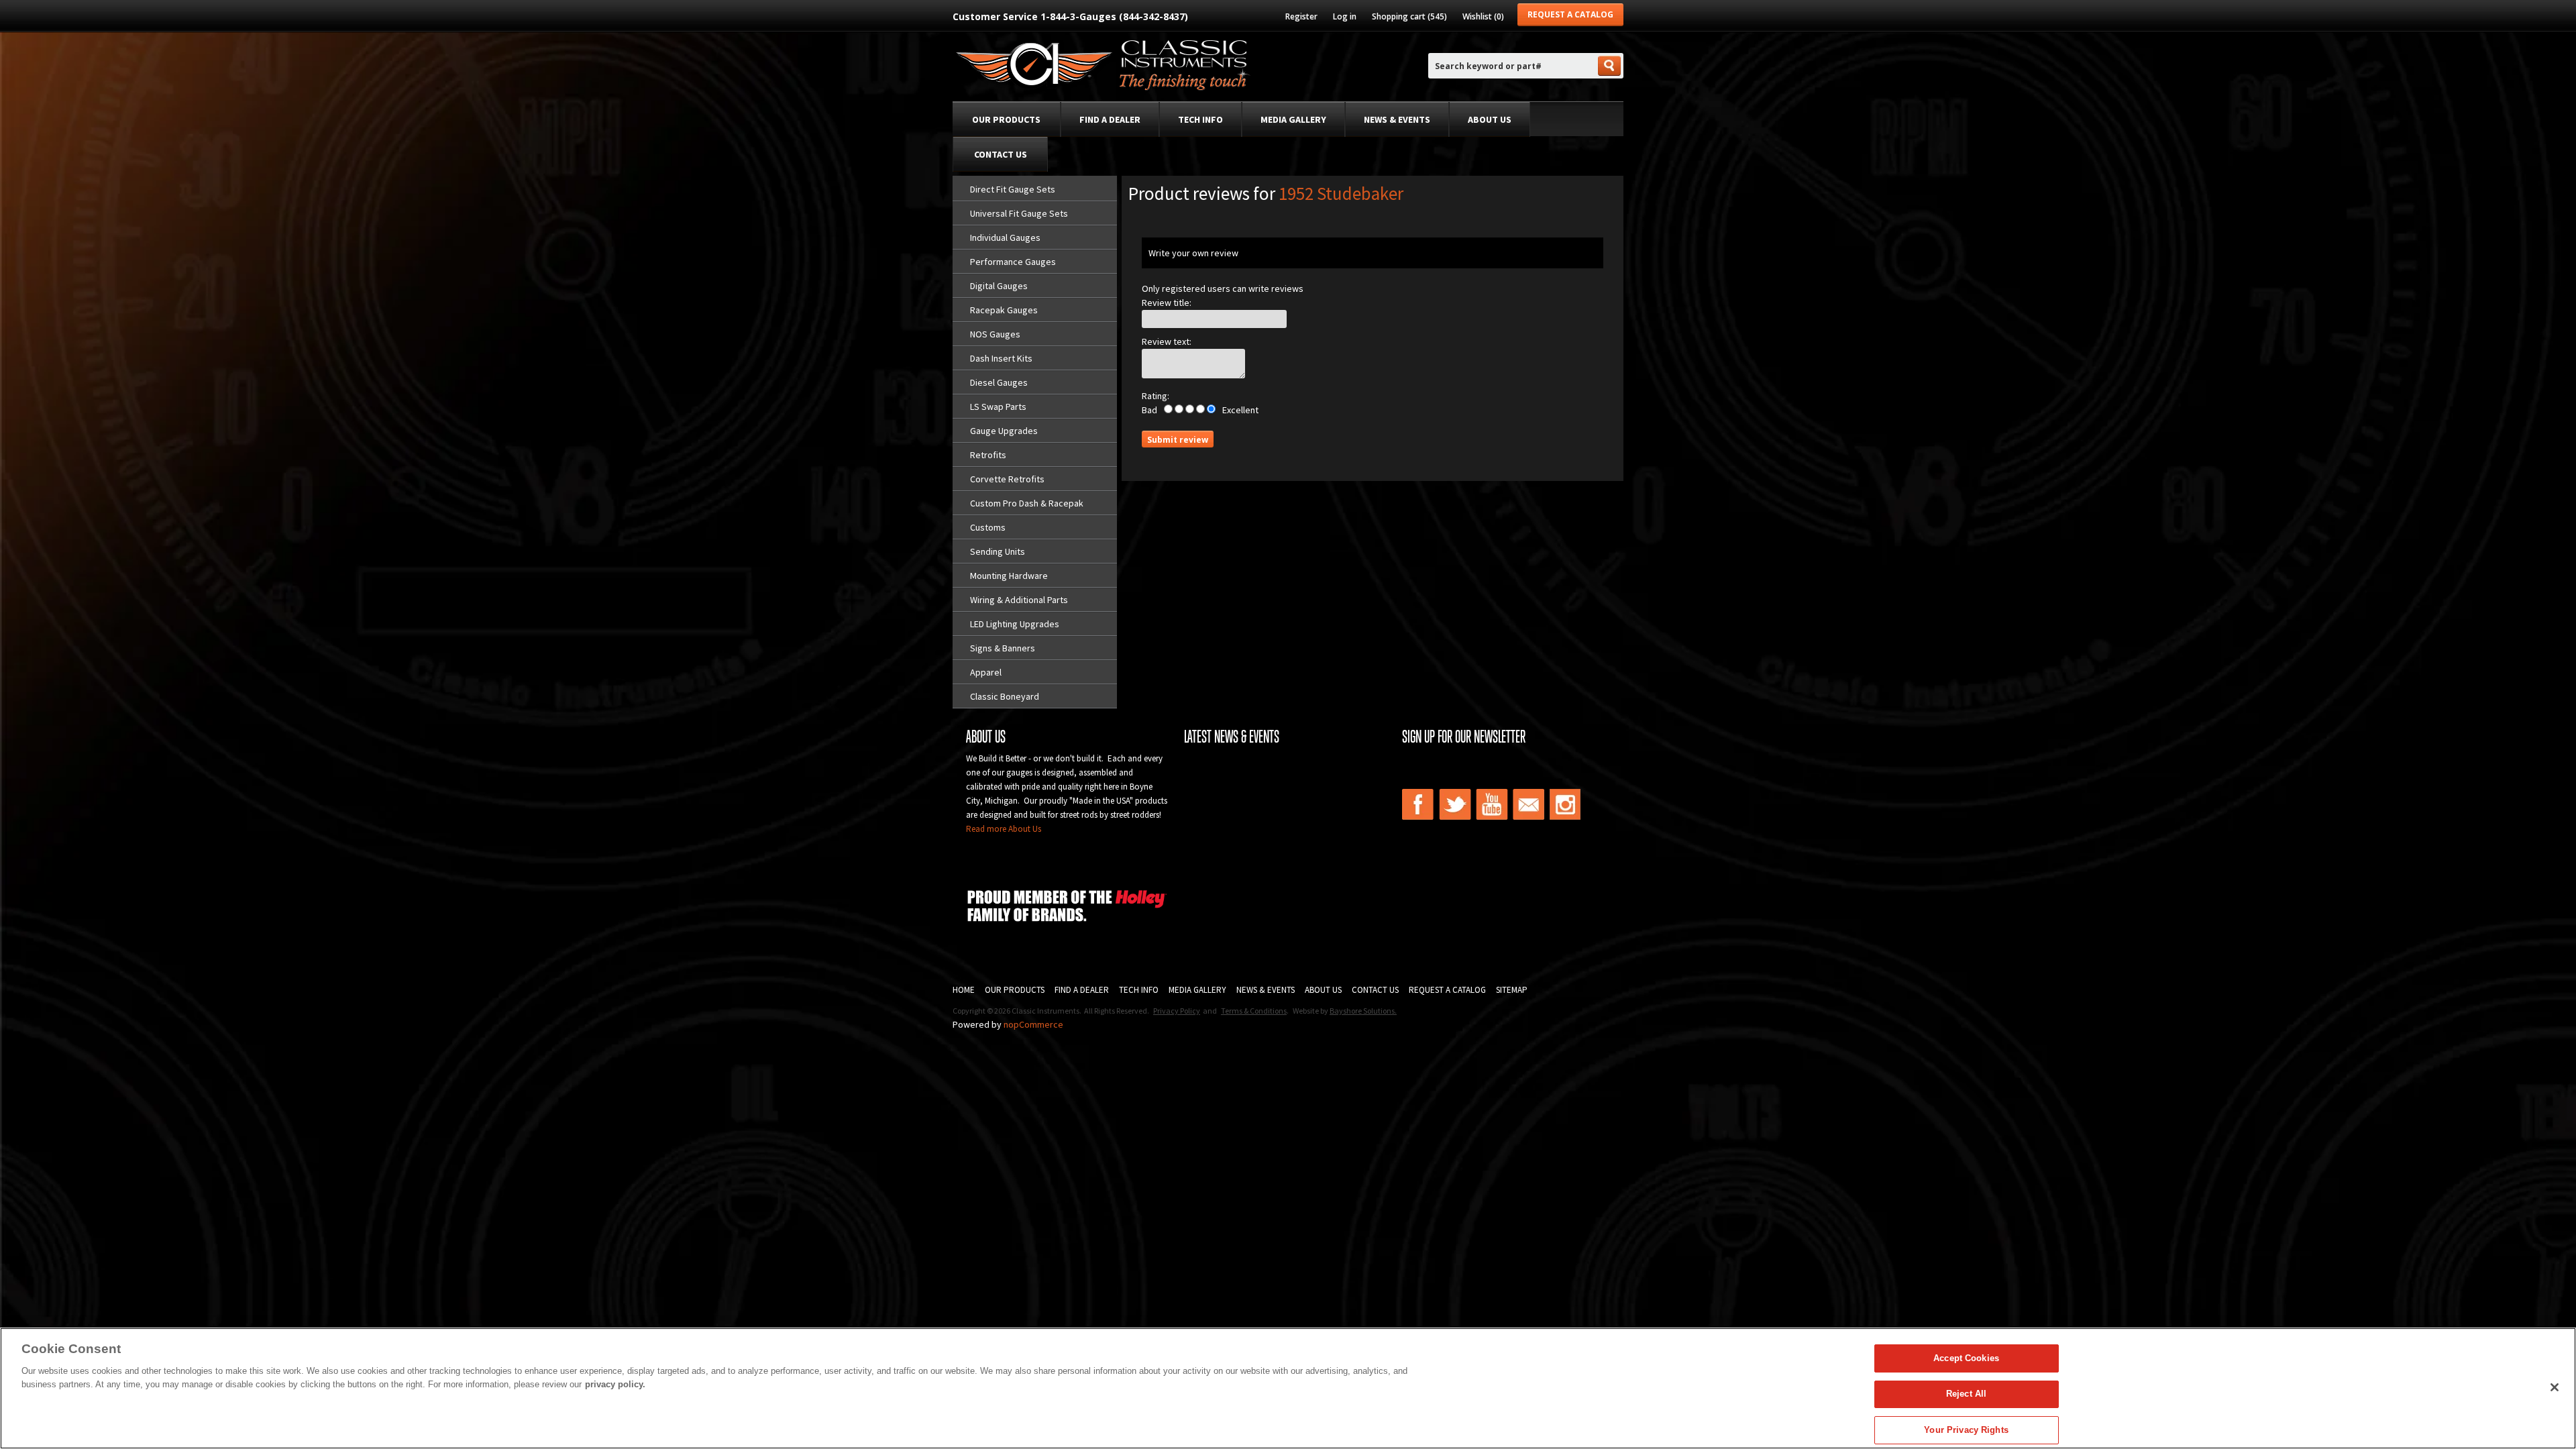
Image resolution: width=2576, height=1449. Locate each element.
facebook (1418, 804)
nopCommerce (1033, 1024)
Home (964, 990)
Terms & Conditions (1254, 1011)
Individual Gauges (1005, 237)
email (1529, 804)
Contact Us (1001, 154)
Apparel (986, 672)
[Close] (2555, 1387)
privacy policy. (615, 1384)
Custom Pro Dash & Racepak (1027, 503)
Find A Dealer (1082, 990)
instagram (1566, 804)
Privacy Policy (1177, 1011)
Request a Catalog (1570, 14)
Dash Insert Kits (1001, 358)
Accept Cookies (1966, 1358)
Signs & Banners (1003, 648)
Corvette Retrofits (1007, 479)
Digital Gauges (999, 286)
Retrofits (988, 455)
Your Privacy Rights (1966, 1430)
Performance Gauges (1013, 262)
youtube (1492, 804)
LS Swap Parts (998, 407)
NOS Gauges (995, 334)
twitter (1455, 804)
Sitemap (1512, 990)
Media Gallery (1293, 119)
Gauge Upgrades (1004, 431)
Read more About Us (1004, 829)
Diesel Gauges (999, 382)
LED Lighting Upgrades (1015, 624)
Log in (1345, 16)
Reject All (1966, 1394)
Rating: (1156, 396)
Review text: (1167, 341)
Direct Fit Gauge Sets (1013, 189)
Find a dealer (1110, 119)
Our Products (1006, 119)
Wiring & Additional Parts (1019, 600)
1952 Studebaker (1341, 193)
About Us (1490, 119)
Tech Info (1200, 119)
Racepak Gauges (1004, 310)
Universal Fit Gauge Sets (1019, 213)
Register (1301, 16)
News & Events (1397, 119)
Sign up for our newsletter (1464, 737)
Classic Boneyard (1005, 696)
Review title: (1167, 303)
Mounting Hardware (1009, 576)
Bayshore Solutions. (1363, 1011)
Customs (988, 527)
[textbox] (1512, 66)
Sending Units (998, 551)
